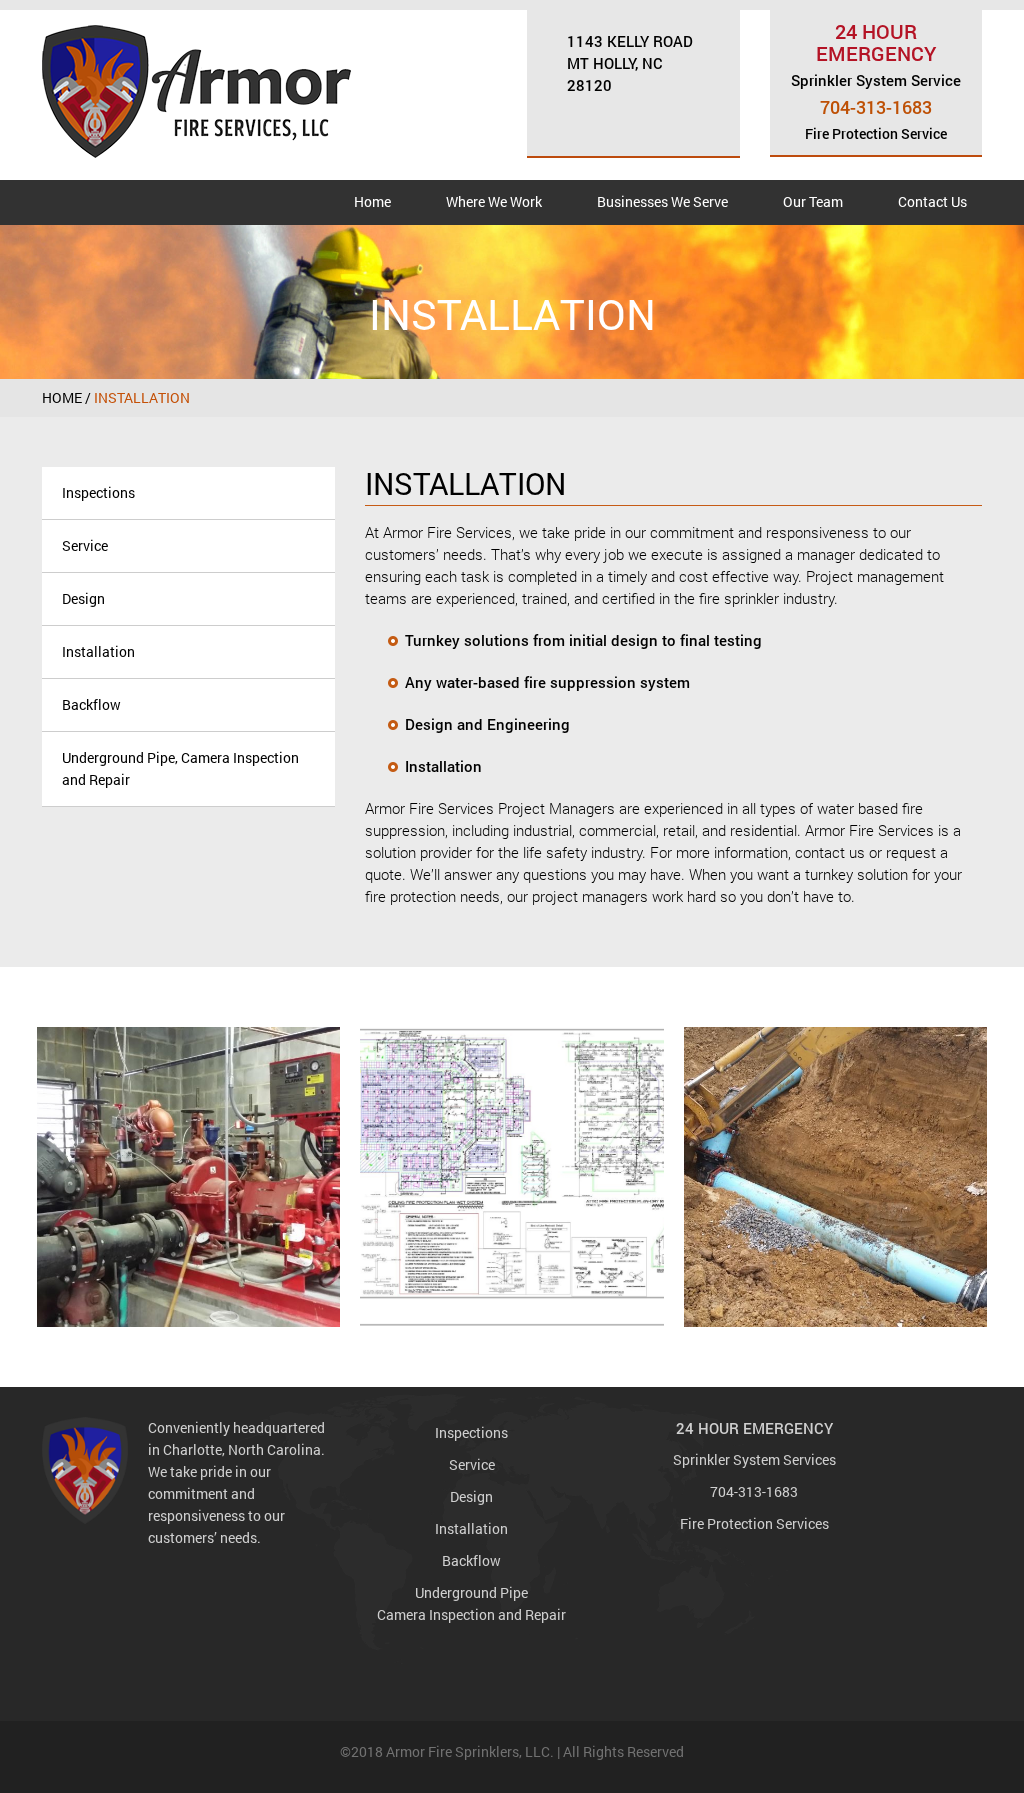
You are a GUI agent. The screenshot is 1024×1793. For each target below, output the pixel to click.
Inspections (98, 492)
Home (372, 201)
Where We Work (494, 201)
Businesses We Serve (662, 201)
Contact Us (932, 201)
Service (85, 545)
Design (83, 598)
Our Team (813, 201)
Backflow (91, 704)
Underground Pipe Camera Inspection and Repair (471, 1603)
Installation (98, 651)
